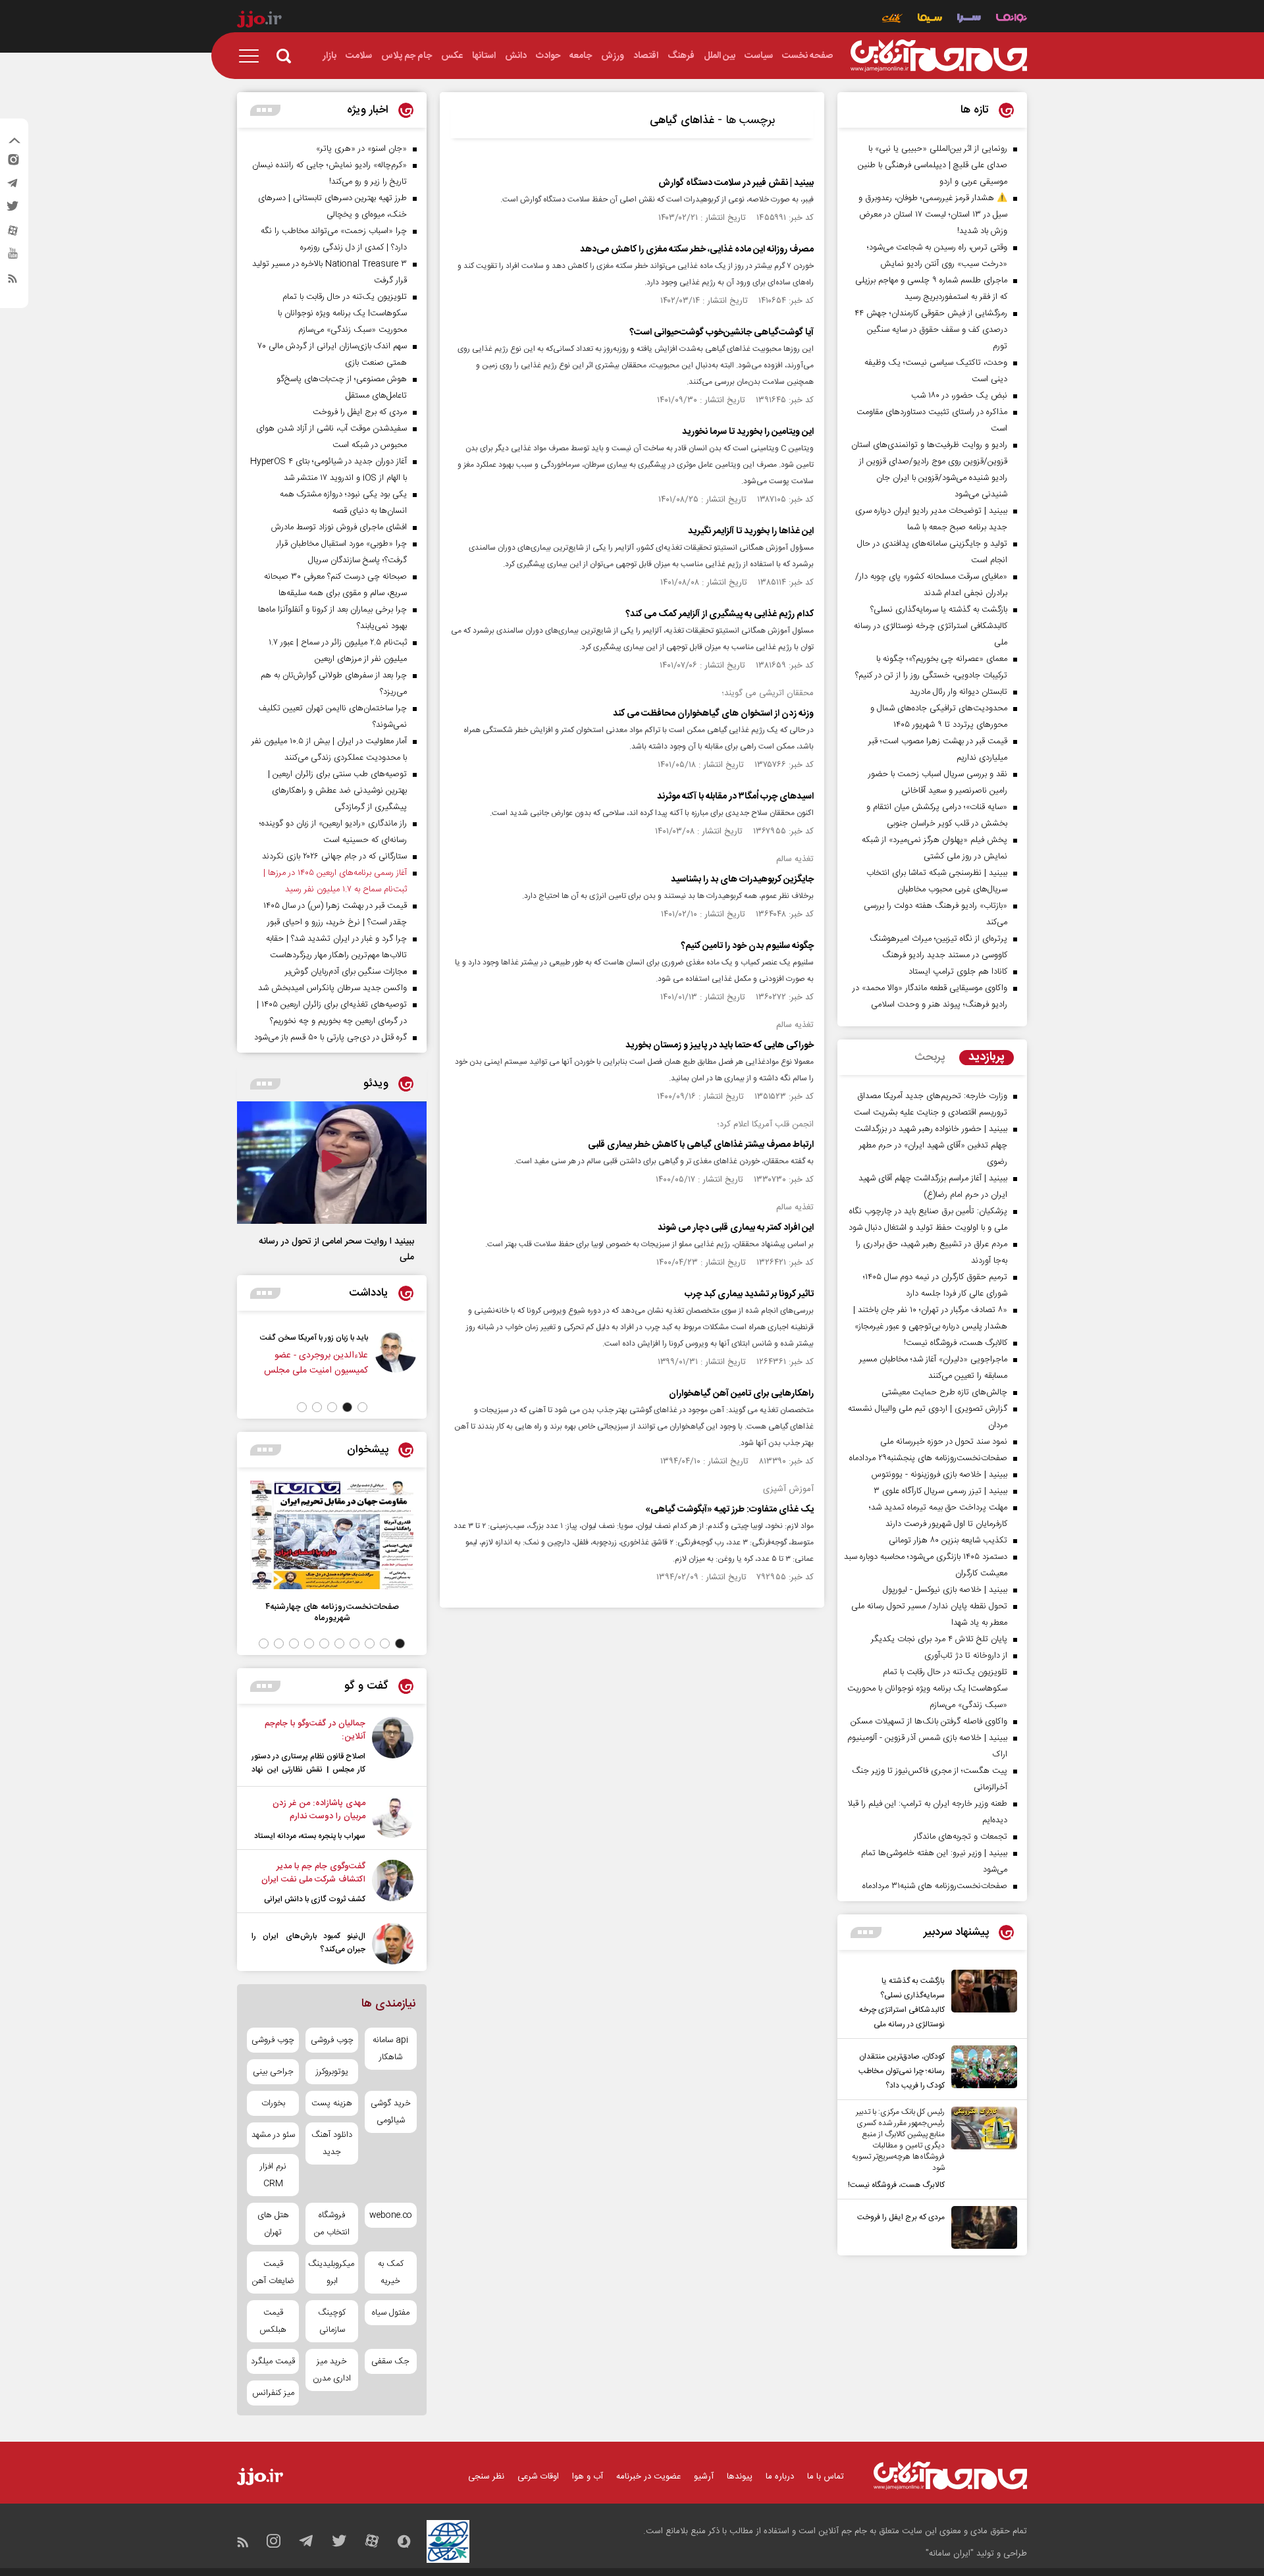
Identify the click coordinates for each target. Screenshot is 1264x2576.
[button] (362, 1407)
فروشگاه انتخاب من (332, 2224)
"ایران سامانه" (950, 2554)
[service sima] (930, 19)
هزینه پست (332, 2103)
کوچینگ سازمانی (332, 2321)
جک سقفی (390, 2361)
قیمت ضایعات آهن (273, 2273)
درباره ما (780, 2477)
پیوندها (740, 2477)
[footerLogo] (950, 2476)
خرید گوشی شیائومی (391, 2112)
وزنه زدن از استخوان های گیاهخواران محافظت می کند (713, 714)
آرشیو (704, 2477)
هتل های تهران (273, 2224)
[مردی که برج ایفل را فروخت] (981, 2227)
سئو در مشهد (273, 2135)
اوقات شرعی (538, 2477)
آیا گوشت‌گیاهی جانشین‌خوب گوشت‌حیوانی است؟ (722, 332)
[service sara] (969, 19)
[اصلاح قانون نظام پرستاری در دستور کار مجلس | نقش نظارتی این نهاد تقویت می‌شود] (393, 1748)
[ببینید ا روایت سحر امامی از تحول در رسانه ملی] (332, 1163)
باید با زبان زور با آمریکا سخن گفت (423, 1338)
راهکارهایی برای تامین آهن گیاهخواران (741, 1394)
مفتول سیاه (391, 2313)
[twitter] (13, 210)
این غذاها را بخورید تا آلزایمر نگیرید (751, 531)
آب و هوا (588, 2477)
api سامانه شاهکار (390, 2049)
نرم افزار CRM (273, 2175)
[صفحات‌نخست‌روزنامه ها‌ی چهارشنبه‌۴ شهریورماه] (332, 1535)
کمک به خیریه (391, 2273)
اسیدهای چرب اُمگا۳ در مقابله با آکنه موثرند (735, 797)
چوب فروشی (332, 2040)
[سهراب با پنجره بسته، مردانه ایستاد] (393, 1820)
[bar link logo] (259, 21)
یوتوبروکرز (332, 2072)
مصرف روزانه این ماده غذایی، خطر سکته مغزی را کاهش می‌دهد (697, 250)
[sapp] (13, 257)
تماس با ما (826, 2477)
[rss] (13, 281)
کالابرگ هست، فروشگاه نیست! (896, 2185)
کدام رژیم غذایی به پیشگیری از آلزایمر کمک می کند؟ (720, 614)
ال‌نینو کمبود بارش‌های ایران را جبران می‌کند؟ (308, 1943)
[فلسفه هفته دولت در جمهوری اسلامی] (315, 1360)
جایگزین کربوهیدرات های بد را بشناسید (742, 880)
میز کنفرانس (273, 2393)
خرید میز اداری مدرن (332, 2370)
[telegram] (13, 186)
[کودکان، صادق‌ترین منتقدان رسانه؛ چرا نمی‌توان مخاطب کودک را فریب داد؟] (981, 2069)
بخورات (273, 2103)
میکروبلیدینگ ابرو (331, 2273)
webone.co (391, 2215)
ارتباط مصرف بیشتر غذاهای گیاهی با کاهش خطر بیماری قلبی (701, 1145)
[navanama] (1012, 19)
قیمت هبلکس (273, 2321)
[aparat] (13, 234)
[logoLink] (939, 56)
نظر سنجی (486, 2477)
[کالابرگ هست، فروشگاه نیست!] (981, 2149)
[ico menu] (253, 56)
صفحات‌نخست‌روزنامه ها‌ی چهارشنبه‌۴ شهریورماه (332, 1612)
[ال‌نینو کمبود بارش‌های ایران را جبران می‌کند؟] (393, 1944)
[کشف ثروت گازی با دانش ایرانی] (393, 1883)
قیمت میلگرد (273, 2361)
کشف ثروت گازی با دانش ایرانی (315, 1899)
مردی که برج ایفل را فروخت (901, 2217)
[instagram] (13, 163)
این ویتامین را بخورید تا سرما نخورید (748, 432)
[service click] (892, 19)
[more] (866, 1932)
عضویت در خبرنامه (648, 2477)
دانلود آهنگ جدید (332, 2143)
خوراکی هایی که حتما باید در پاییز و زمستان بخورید (720, 1045)
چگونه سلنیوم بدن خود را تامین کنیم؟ (747, 946)
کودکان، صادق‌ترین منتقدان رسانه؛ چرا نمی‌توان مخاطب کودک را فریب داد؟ (902, 2071)
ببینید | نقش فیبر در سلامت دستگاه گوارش (736, 183)
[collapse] (14, 142)
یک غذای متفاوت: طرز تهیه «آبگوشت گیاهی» (729, 1510)
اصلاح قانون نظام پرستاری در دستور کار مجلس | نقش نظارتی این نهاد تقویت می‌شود (308, 1770)
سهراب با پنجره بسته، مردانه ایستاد (310, 1836)
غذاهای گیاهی (682, 120)
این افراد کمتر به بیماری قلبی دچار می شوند (736, 1228)
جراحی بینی (273, 2072)
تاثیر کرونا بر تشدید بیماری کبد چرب (749, 1294)
